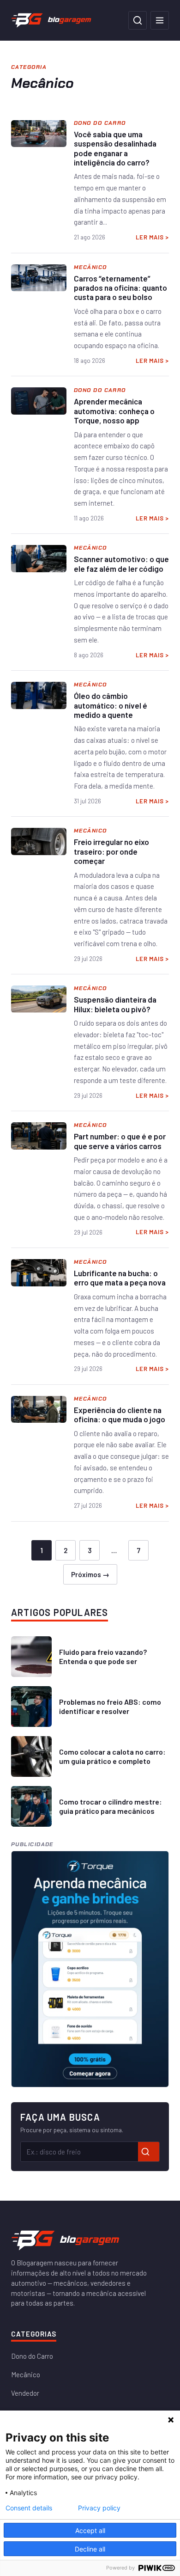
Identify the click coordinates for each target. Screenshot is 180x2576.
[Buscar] (138, 20)
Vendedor (25, 2393)
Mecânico (26, 2374)
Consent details (29, 2508)
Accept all (90, 2530)
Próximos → (90, 1574)
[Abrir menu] (160, 20)
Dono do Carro (32, 2356)
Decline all (90, 2549)
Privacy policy (99, 2508)
